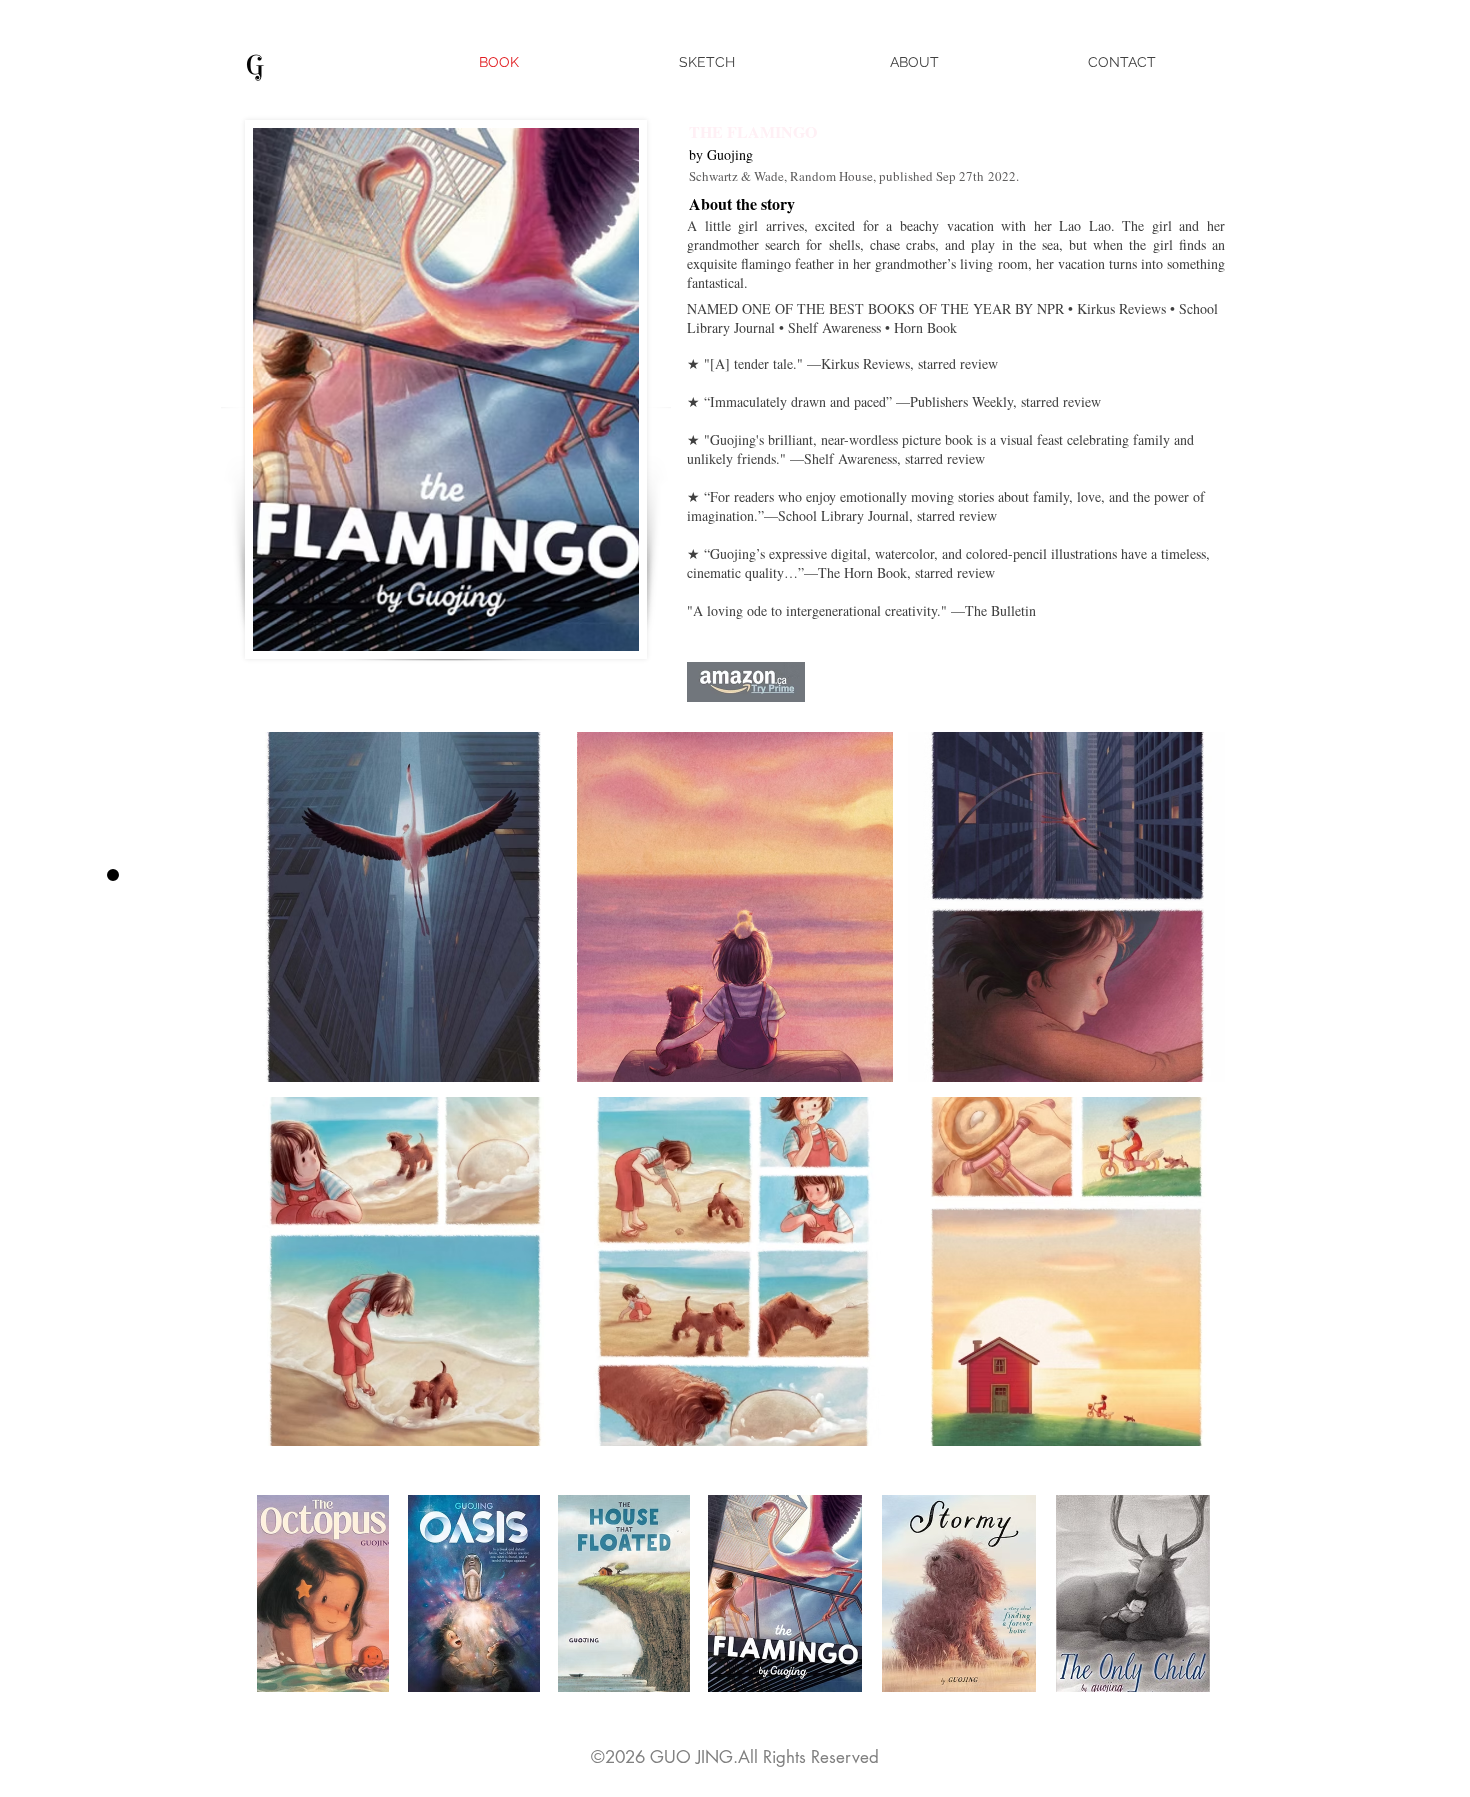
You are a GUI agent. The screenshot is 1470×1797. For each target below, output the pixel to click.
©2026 (620, 1757)
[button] (403, 907)
